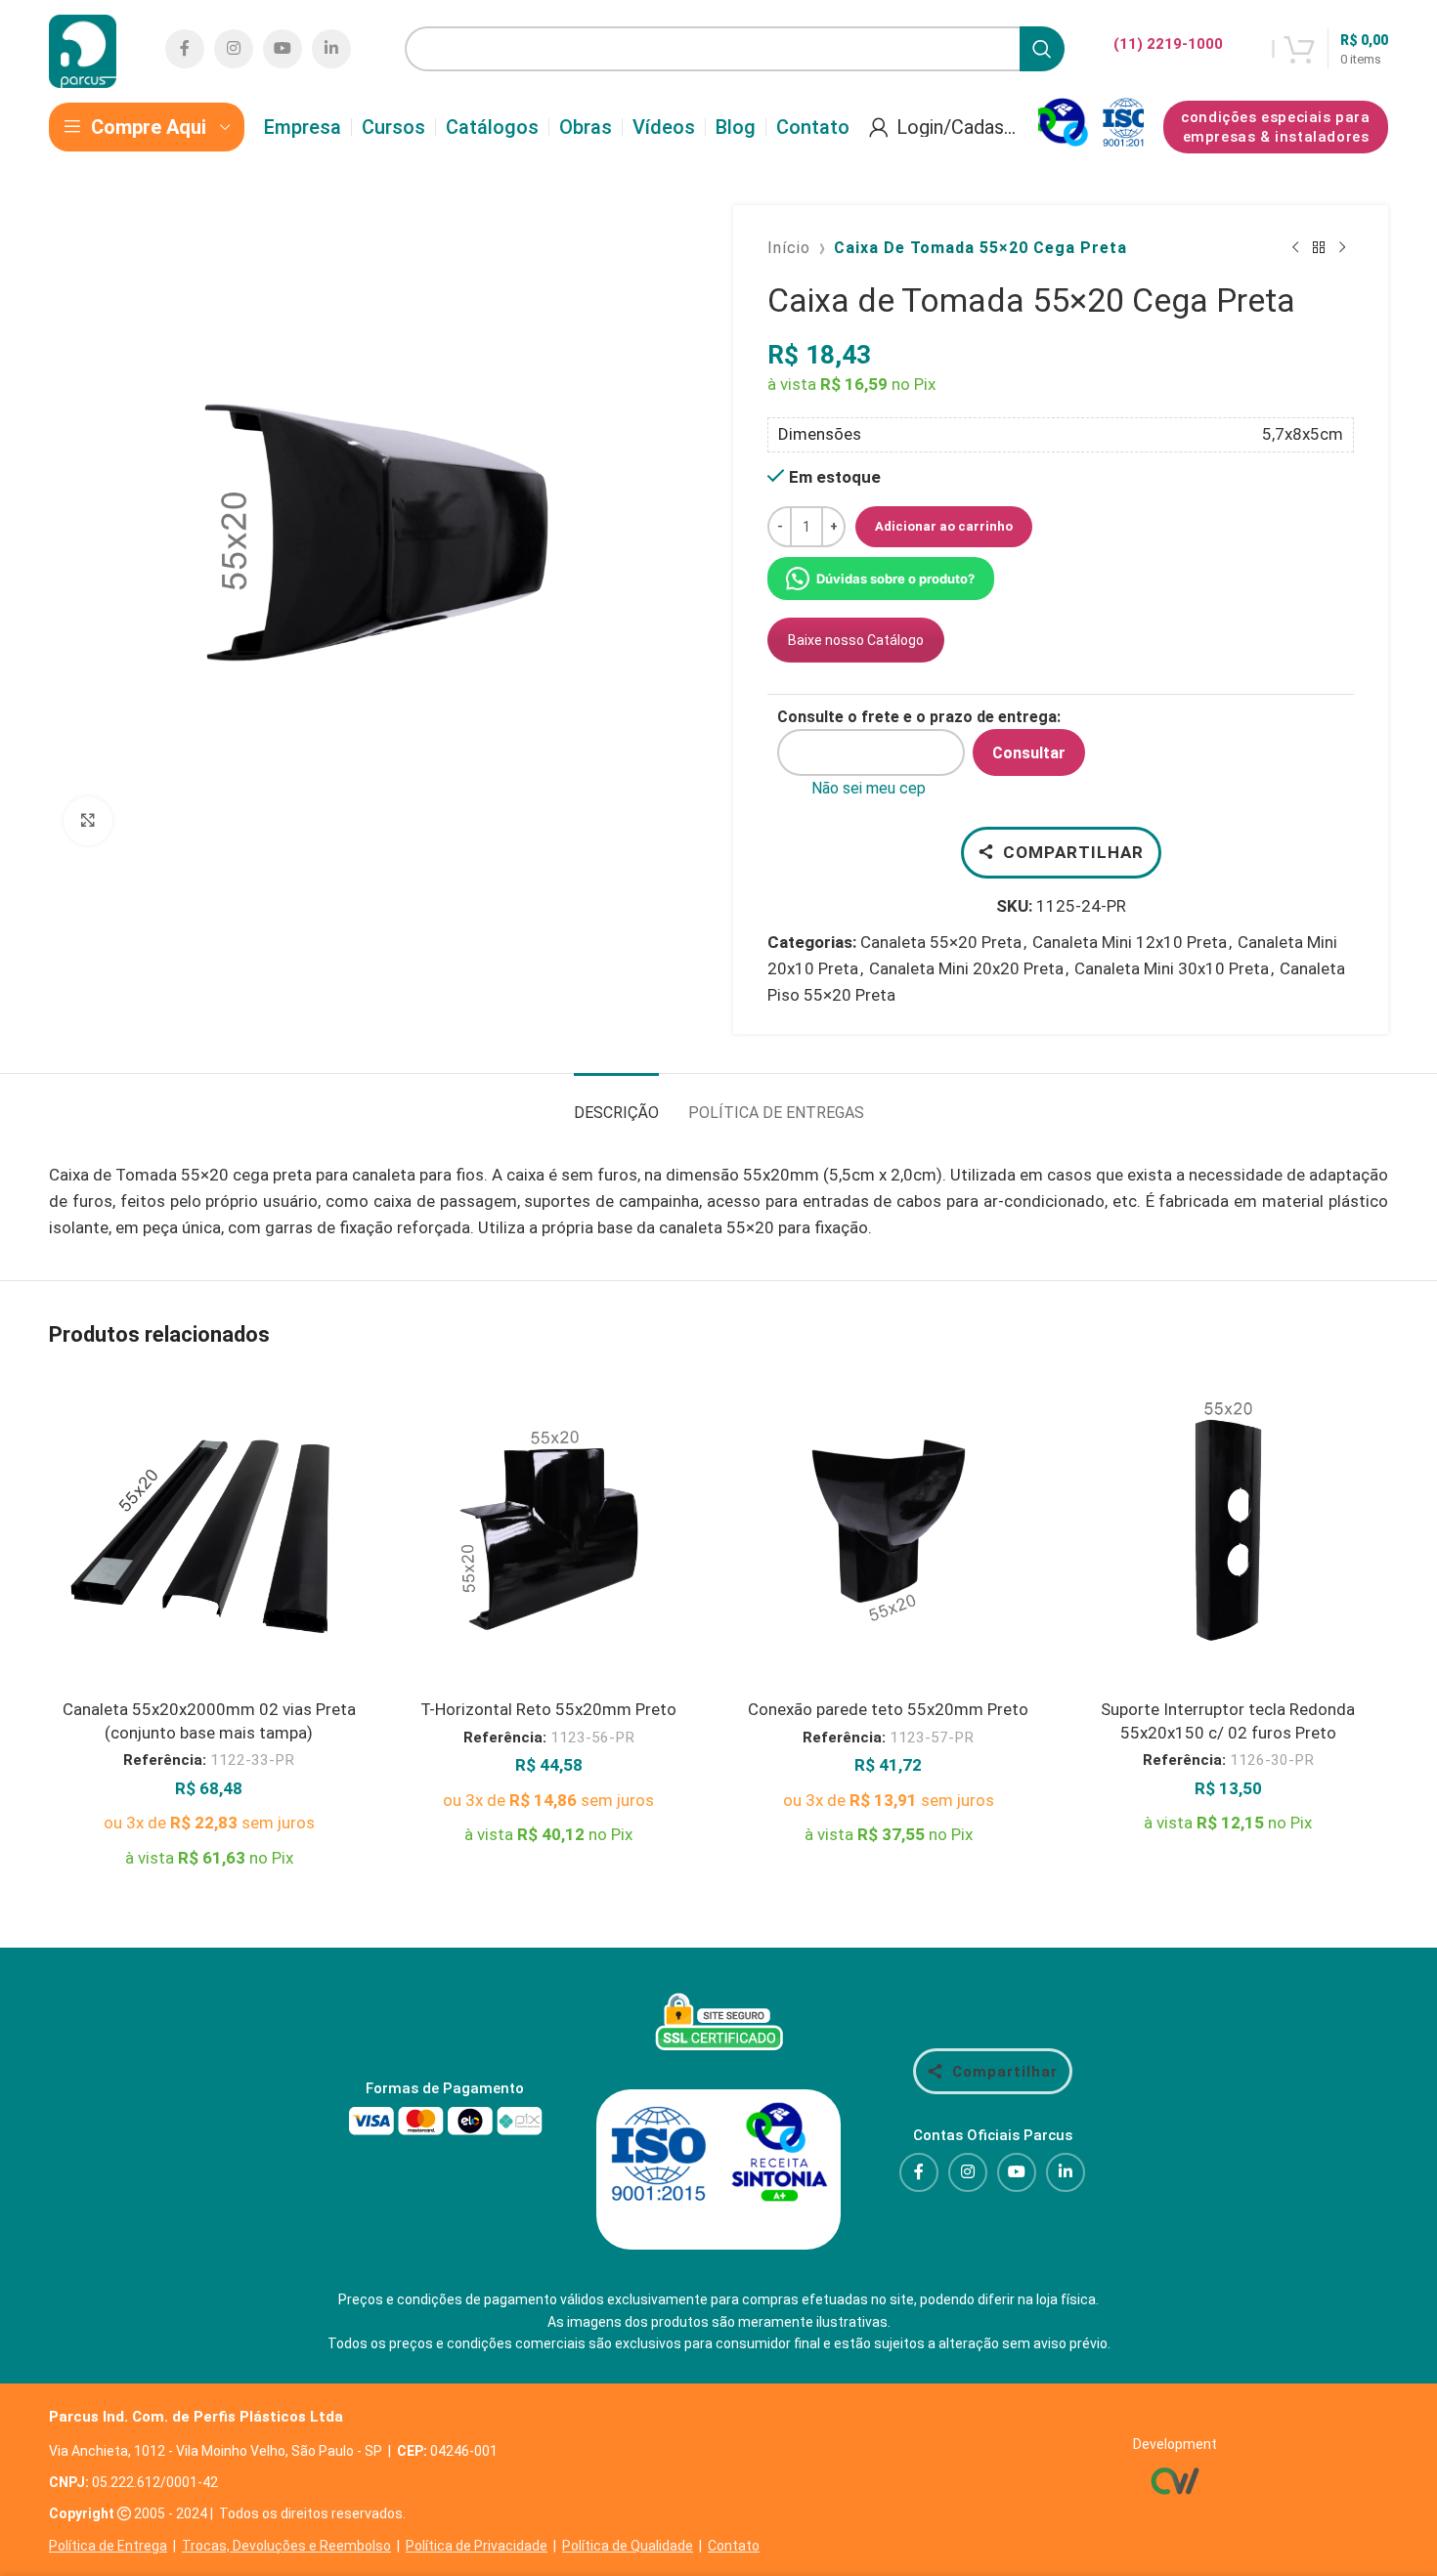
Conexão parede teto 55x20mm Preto (888, 1709)
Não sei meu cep (869, 788)
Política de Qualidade (628, 2546)
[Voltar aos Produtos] (1319, 248)
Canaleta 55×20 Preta (941, 942)
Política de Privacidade (477, 2546)
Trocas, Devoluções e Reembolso (286, 2546)
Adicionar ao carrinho (944, 526)
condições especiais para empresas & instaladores (1275, 127)
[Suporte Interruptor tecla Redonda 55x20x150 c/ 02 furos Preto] (1229, 1530)
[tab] (616, 1103)
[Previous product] (1295, 248)
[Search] (1042, 49)
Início (789, 248)
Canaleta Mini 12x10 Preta (1130, 942)
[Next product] (1342, 248)
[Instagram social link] (234, 49)
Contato (734, 2546)
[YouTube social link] (283, 49)
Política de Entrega (108, 2546)
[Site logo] (83, 47)
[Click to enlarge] (88, 821)
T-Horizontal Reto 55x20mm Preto (548, 1709)
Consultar (1029, 753)
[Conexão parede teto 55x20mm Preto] (889, 1530)
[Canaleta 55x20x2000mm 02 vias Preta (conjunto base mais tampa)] (209, 1530)
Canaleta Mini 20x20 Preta (966, 968)
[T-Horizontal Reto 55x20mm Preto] (549, 1530)
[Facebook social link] (185, 49)
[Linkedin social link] (331, 49)
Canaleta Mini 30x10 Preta (1172, 968)
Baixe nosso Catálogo (856, 640)
